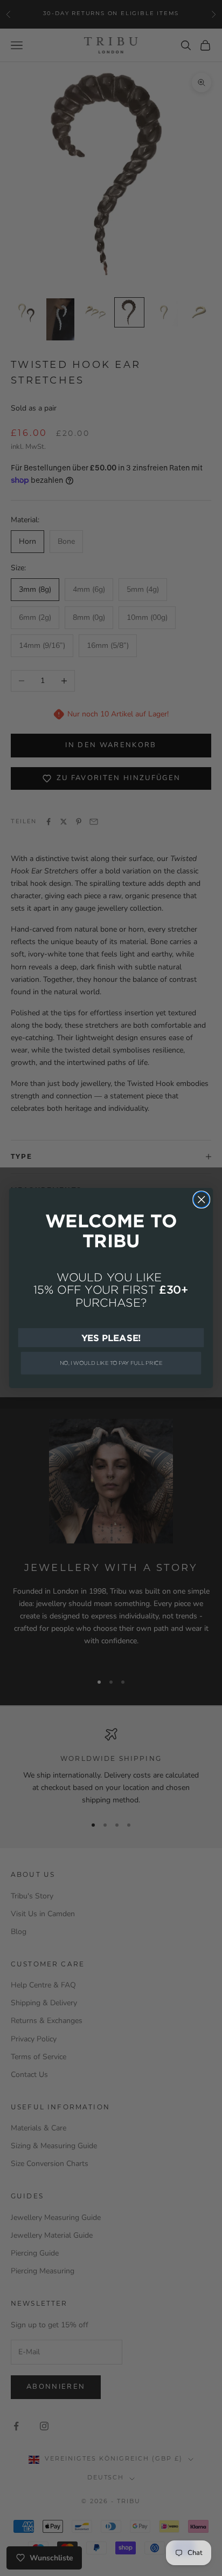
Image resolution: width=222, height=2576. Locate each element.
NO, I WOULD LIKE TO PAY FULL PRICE (111, 1363)
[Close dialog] (201, 1200)
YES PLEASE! (111, 1337)
